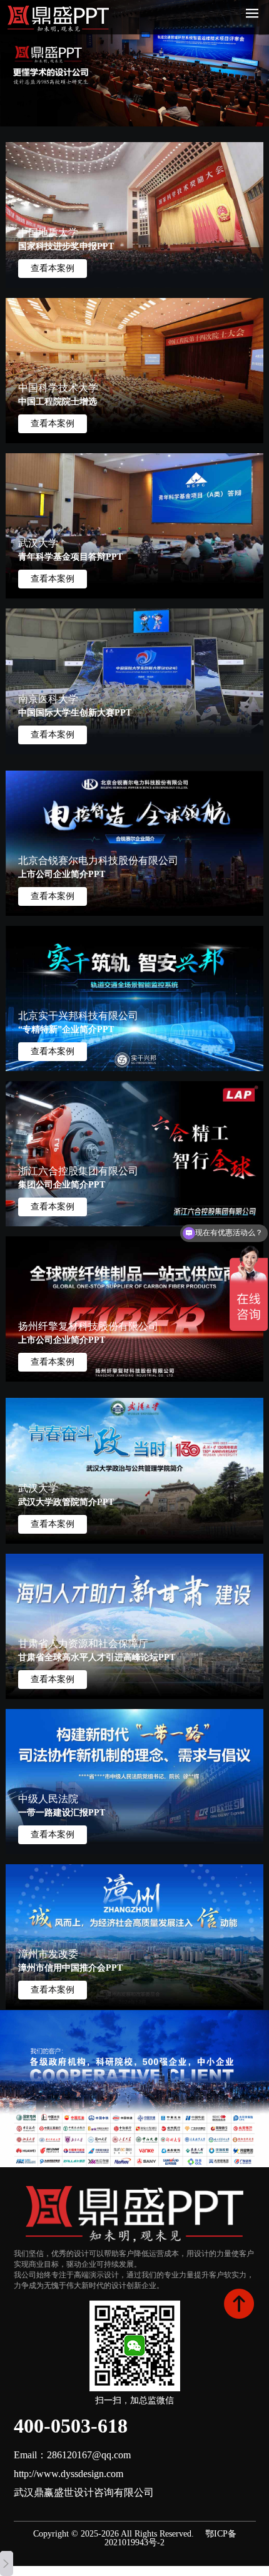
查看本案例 (53, 268)
